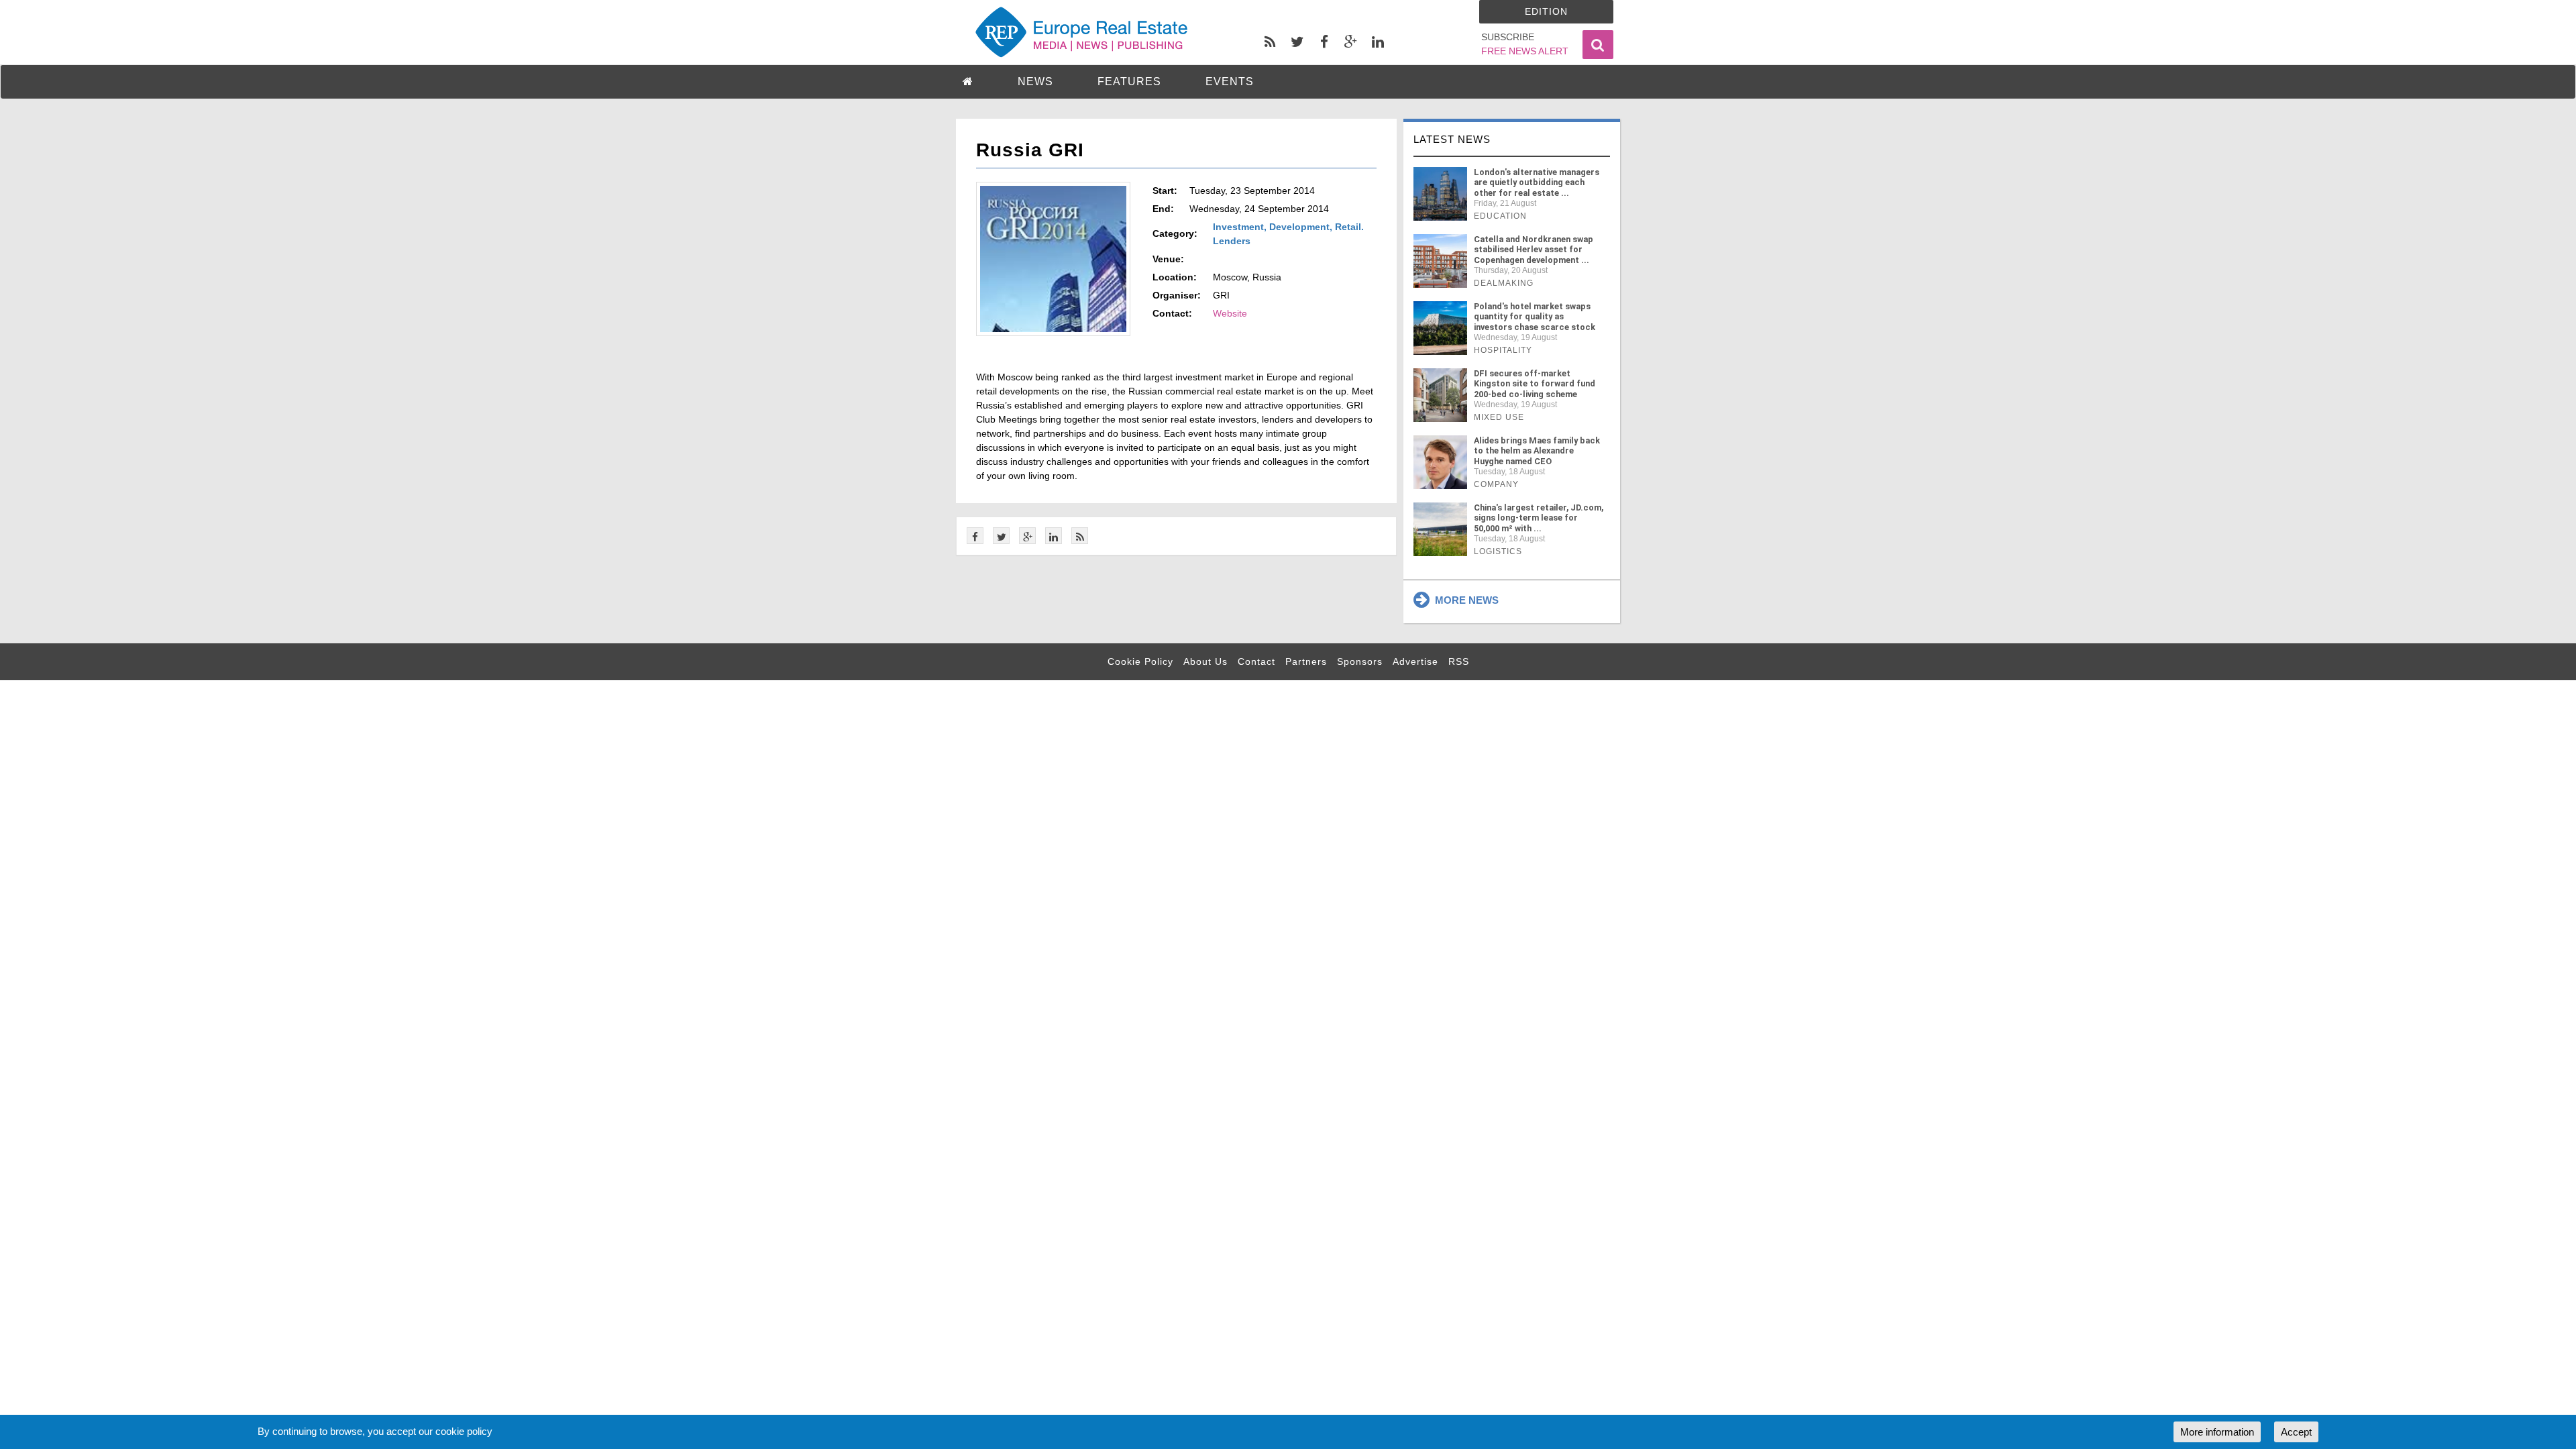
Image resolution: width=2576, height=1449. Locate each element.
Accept (2296, 1432)
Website (1230, 313)
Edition (1546, 11)
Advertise (1415, 661)
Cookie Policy (1140, 661)
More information (2217, 1432)
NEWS (1035, 82)
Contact (1256, 661)
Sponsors (1360, 661)
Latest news (1452, 139)
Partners (1306, 661)
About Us (1205, 661)
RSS (1459, 661)
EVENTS (1230, 82)
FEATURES (1129, 82)
